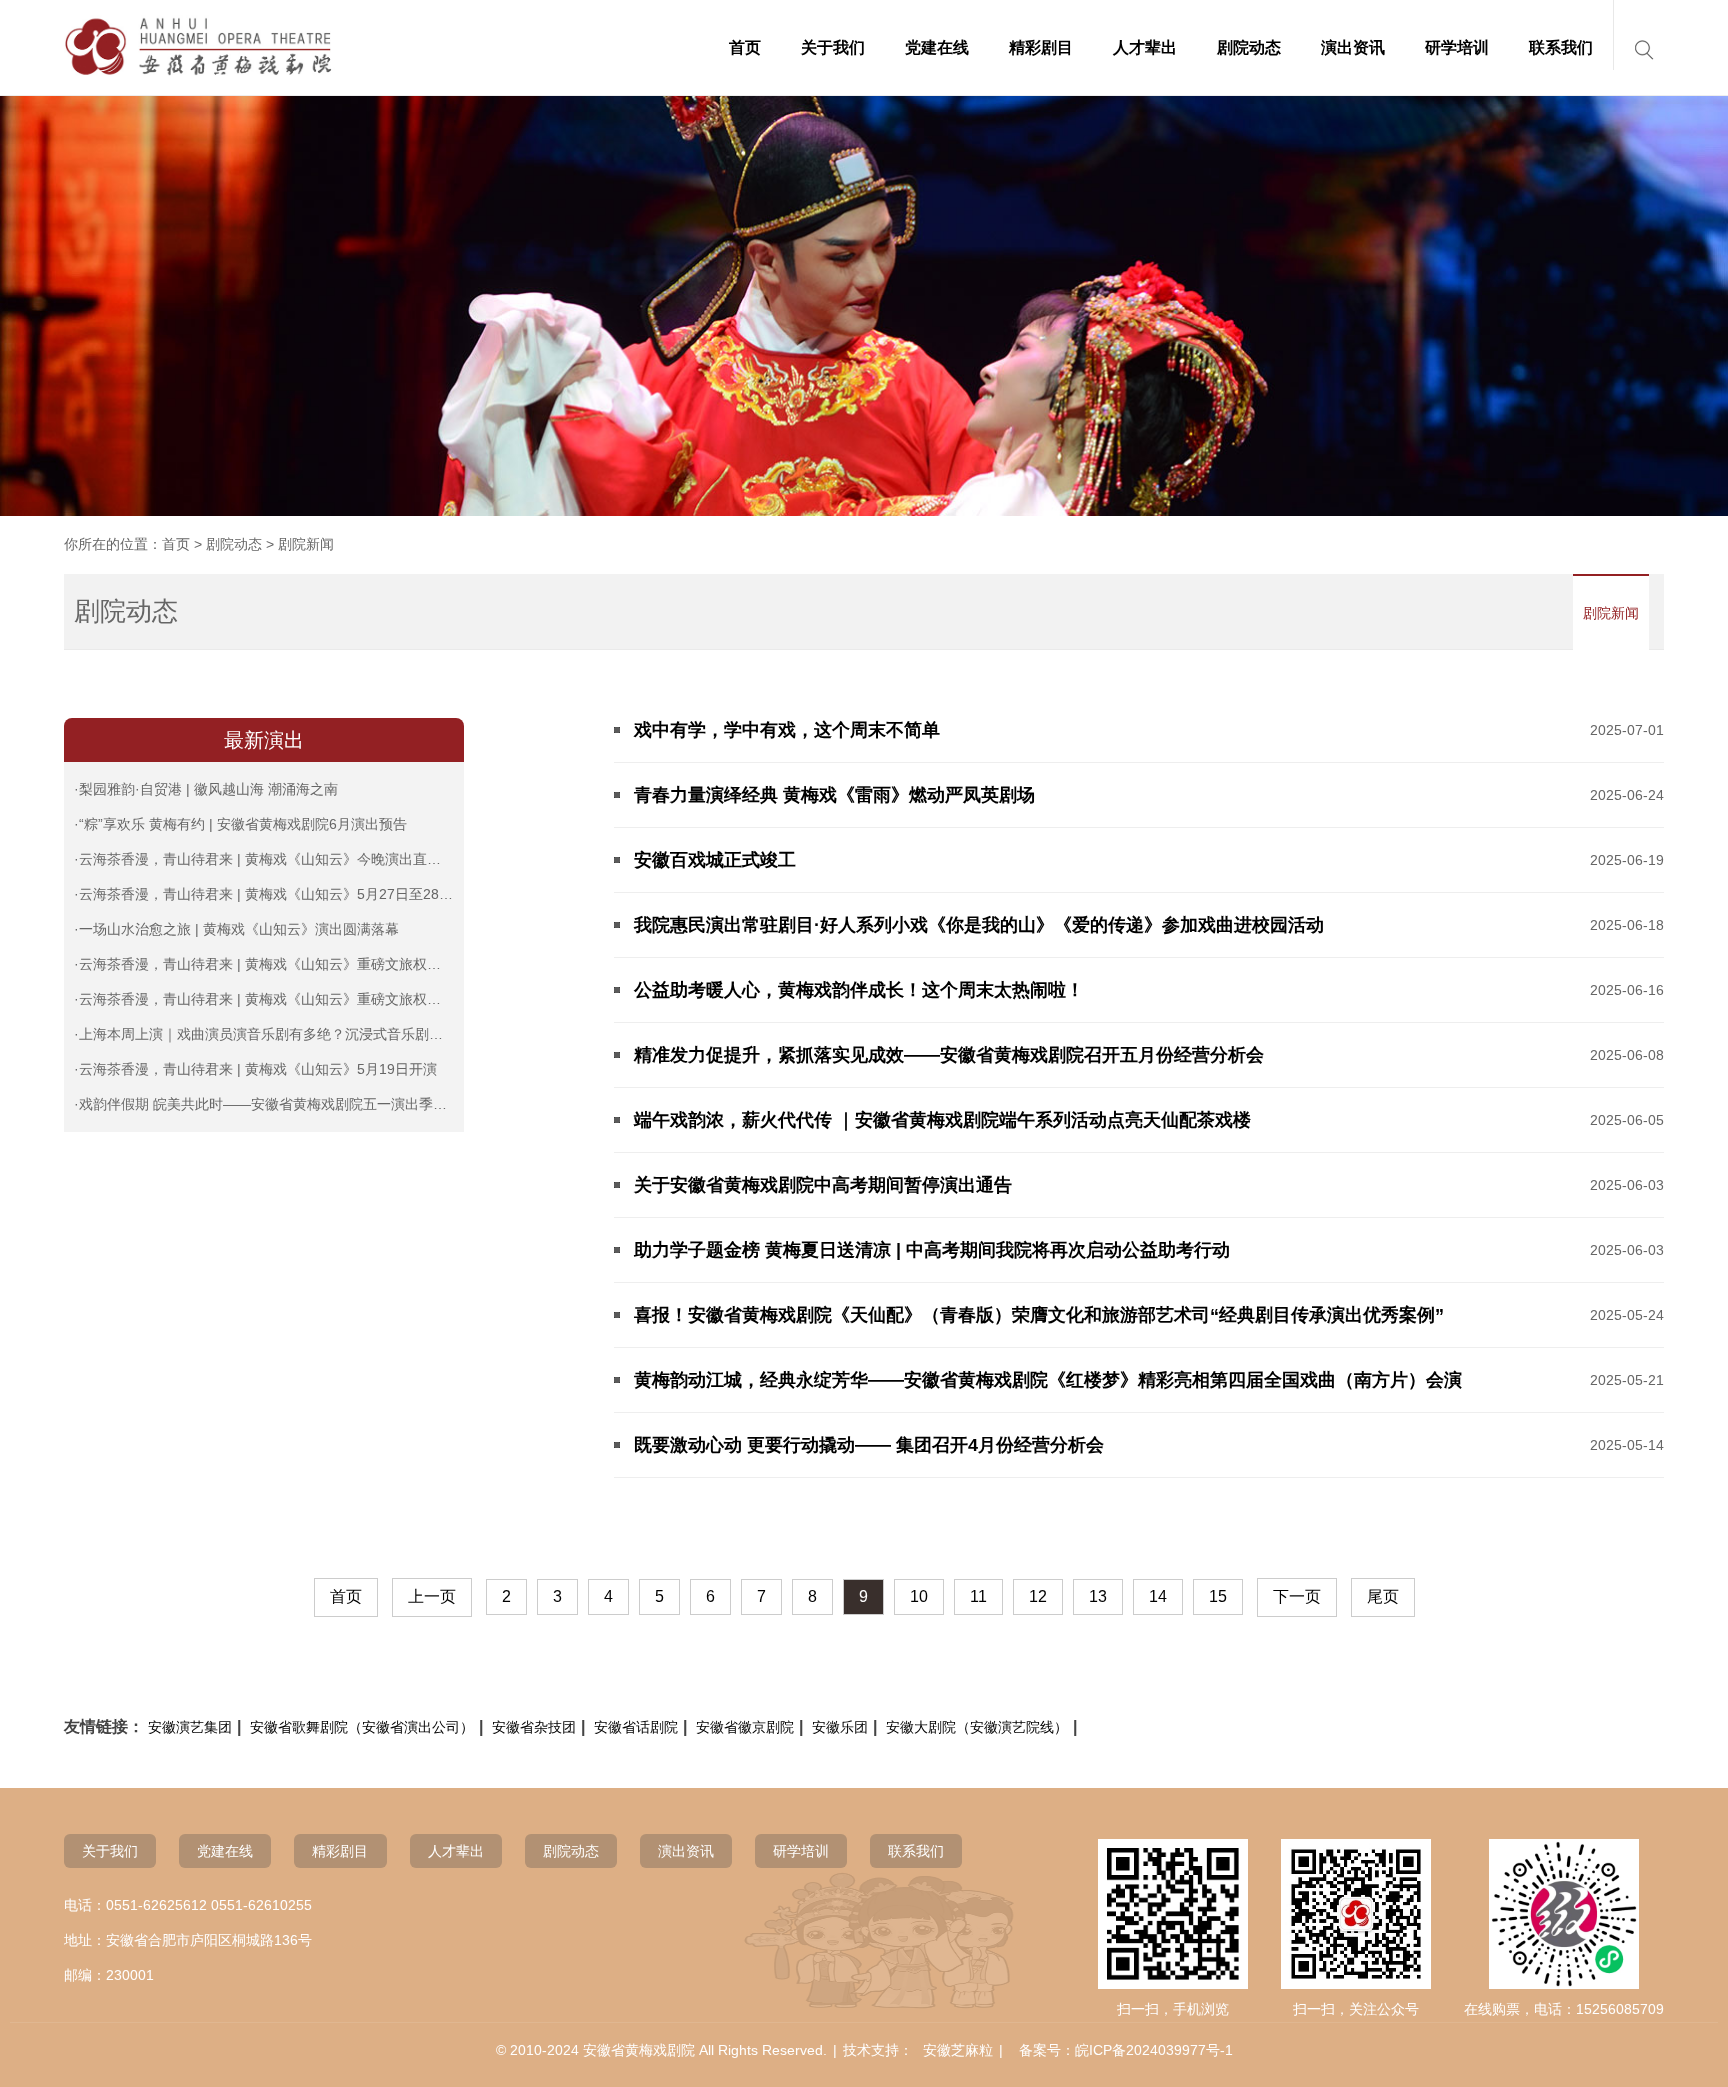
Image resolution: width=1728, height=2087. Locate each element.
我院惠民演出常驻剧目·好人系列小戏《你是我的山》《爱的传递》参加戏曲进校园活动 (979, 925)
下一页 (1297, 1596)
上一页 (432, 1596)
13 (1098, 1596)
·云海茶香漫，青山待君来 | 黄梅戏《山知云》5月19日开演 (255, 1069)
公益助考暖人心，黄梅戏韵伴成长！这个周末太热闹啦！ (859, 990)
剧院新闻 (1611, 613)
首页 (176, 544)
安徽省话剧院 (636, 1727)
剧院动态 (234, 544)
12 (1038, 1596)
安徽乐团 (840, 1727)
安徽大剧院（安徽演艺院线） (977, 1727)
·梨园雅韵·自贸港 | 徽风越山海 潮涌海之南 (206, 789)
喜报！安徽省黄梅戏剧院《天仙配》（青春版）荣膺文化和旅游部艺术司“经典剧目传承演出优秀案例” (1039, 1315)
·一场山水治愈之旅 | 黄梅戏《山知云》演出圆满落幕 (236, 929)
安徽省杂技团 (534, 1727)
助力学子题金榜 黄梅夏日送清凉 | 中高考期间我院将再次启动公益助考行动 (932, 1250)
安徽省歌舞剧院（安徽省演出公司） (362, 1727)
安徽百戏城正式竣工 (715, 860)
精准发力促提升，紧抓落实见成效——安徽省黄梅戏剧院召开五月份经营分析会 (949, 1055)
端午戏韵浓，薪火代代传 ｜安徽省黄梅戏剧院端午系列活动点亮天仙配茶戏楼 (942, 1120)
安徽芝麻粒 (958, 2050)
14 (1158, 1596)
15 (1218, 1596)
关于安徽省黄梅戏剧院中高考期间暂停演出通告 (823, 1185)
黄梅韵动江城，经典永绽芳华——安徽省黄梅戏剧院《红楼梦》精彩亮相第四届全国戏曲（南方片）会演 (1048, 1380)
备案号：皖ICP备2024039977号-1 (1126, 2050)
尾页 (1383, 1596)
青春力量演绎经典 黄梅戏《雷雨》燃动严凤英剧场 (834, 795)
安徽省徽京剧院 (745, 1727)
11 (978, 1596)
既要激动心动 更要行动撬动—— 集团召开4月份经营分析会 (869, 1445)
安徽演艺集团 (190, 1727)
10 (919, 1596)
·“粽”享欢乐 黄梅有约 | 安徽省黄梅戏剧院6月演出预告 (240, 824)
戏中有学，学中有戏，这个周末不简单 (787, 730)
